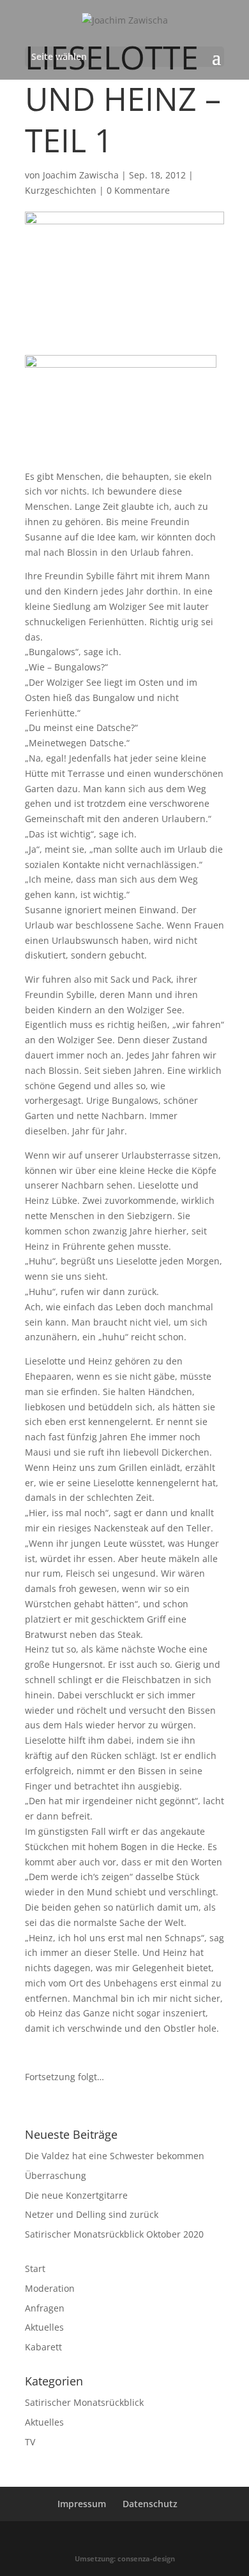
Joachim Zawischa (81, 175)
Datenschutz (150, 2504)
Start (35, 2268)
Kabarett (43, 2347)
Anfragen (45, 2308)
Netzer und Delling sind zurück (92, 2214)
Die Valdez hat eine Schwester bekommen (115, 2156)
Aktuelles (44, 2327)
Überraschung (56, 2175)
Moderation (50, 2288)
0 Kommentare (138, 190)
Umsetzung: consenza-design (125, 2558)
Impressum (82, 2504)
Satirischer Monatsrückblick (84, 2402)
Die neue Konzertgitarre (76, 2195)
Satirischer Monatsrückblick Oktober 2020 (114, 2234)
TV (30, 2442)
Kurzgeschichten (61, 190)
